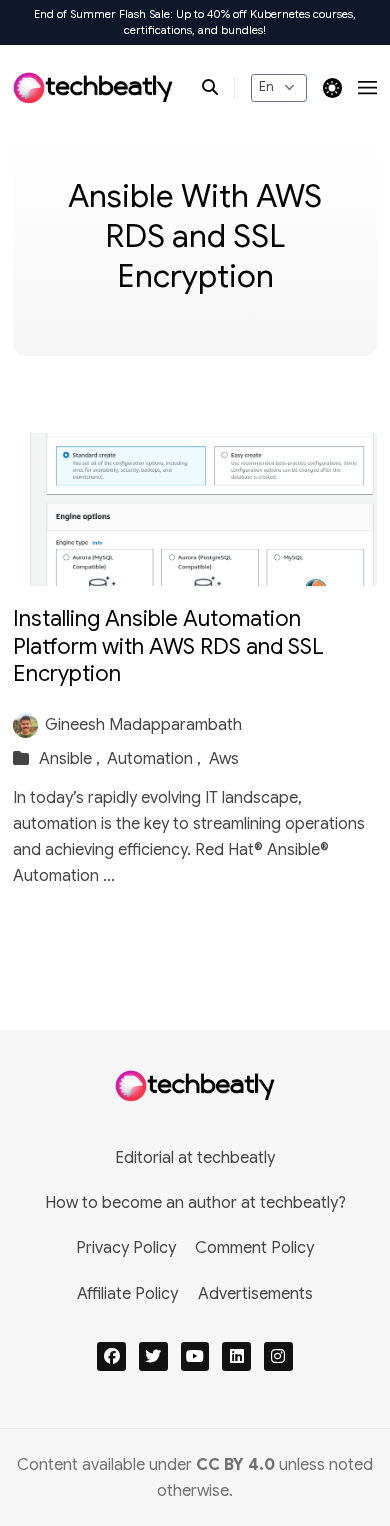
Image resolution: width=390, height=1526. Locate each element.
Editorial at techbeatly (195, 1158)
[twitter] (153, 1356)
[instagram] (278, 1356)
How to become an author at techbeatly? (195, 1203)
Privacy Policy (126, 1248)
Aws (224, 759)
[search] (218, 88)
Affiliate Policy (127, 1294)
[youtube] (195, 1356)
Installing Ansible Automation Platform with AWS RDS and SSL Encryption (168, 646)
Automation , (156, 759)
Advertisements (255, 1294)
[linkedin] (236, 1356)
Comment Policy (254, 1248)
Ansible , (71, 759)
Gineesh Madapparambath (143, 725)
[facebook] (111, 1356)
